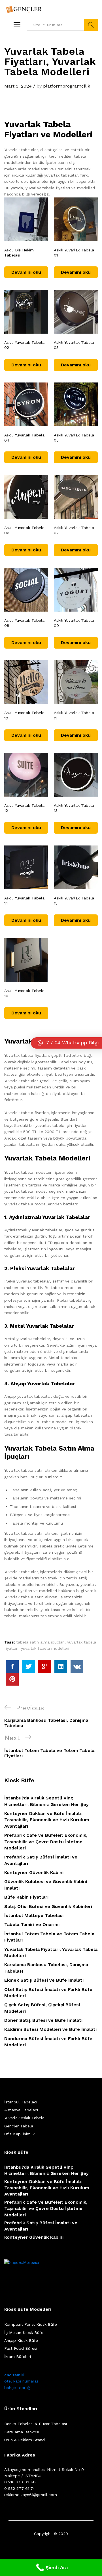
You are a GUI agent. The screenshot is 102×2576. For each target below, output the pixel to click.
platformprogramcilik (67, 86)
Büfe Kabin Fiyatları (26, 1897)
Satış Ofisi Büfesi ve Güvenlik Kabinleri (48, 1906)
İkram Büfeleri (18, 2357)
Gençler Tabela (19, 2126)
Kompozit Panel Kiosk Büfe (31, 2324)
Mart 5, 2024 (18, 86)
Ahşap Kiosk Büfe (21, 2340)
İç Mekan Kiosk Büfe (24, 2332)
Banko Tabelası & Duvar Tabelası (36, 2424)
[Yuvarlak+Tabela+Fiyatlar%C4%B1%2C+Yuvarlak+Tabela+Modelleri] (28, 1667)
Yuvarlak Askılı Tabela (24, 2118)
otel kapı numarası (22, 2381)
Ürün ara (91, 25)
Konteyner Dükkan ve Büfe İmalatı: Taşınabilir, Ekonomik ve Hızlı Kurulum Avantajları (47, 1820)
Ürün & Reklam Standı (25, 2440)
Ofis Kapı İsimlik (19, 2134)
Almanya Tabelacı (21, 2110)
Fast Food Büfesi (21, 2348)
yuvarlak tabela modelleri (45, 1648)
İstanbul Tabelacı (21, 2102)
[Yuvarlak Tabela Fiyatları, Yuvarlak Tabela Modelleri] (12, 1667)
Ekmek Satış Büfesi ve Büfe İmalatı (44, 1980)
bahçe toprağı (17, 2388)
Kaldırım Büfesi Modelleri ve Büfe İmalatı (50, 2029)
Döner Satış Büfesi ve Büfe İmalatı (43, 2020)
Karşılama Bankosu (22, 2432)
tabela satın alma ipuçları (40, 1642)
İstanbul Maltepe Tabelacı (34, 1915)
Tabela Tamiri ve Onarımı (32, 1924)
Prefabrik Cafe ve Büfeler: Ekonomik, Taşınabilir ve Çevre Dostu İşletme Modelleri (46, 1842)
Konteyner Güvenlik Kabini (34, 1872)
